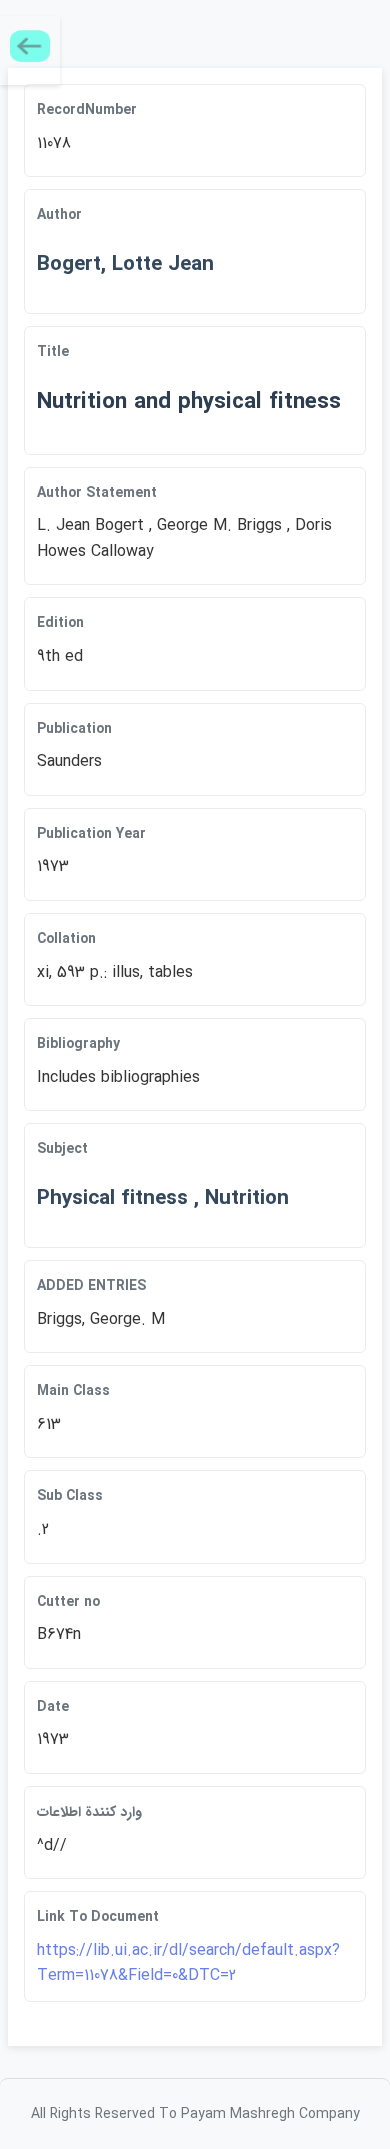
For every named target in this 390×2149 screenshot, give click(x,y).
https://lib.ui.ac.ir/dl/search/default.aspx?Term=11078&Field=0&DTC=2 (188, 1963)
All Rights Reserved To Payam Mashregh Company (195, 2114)
